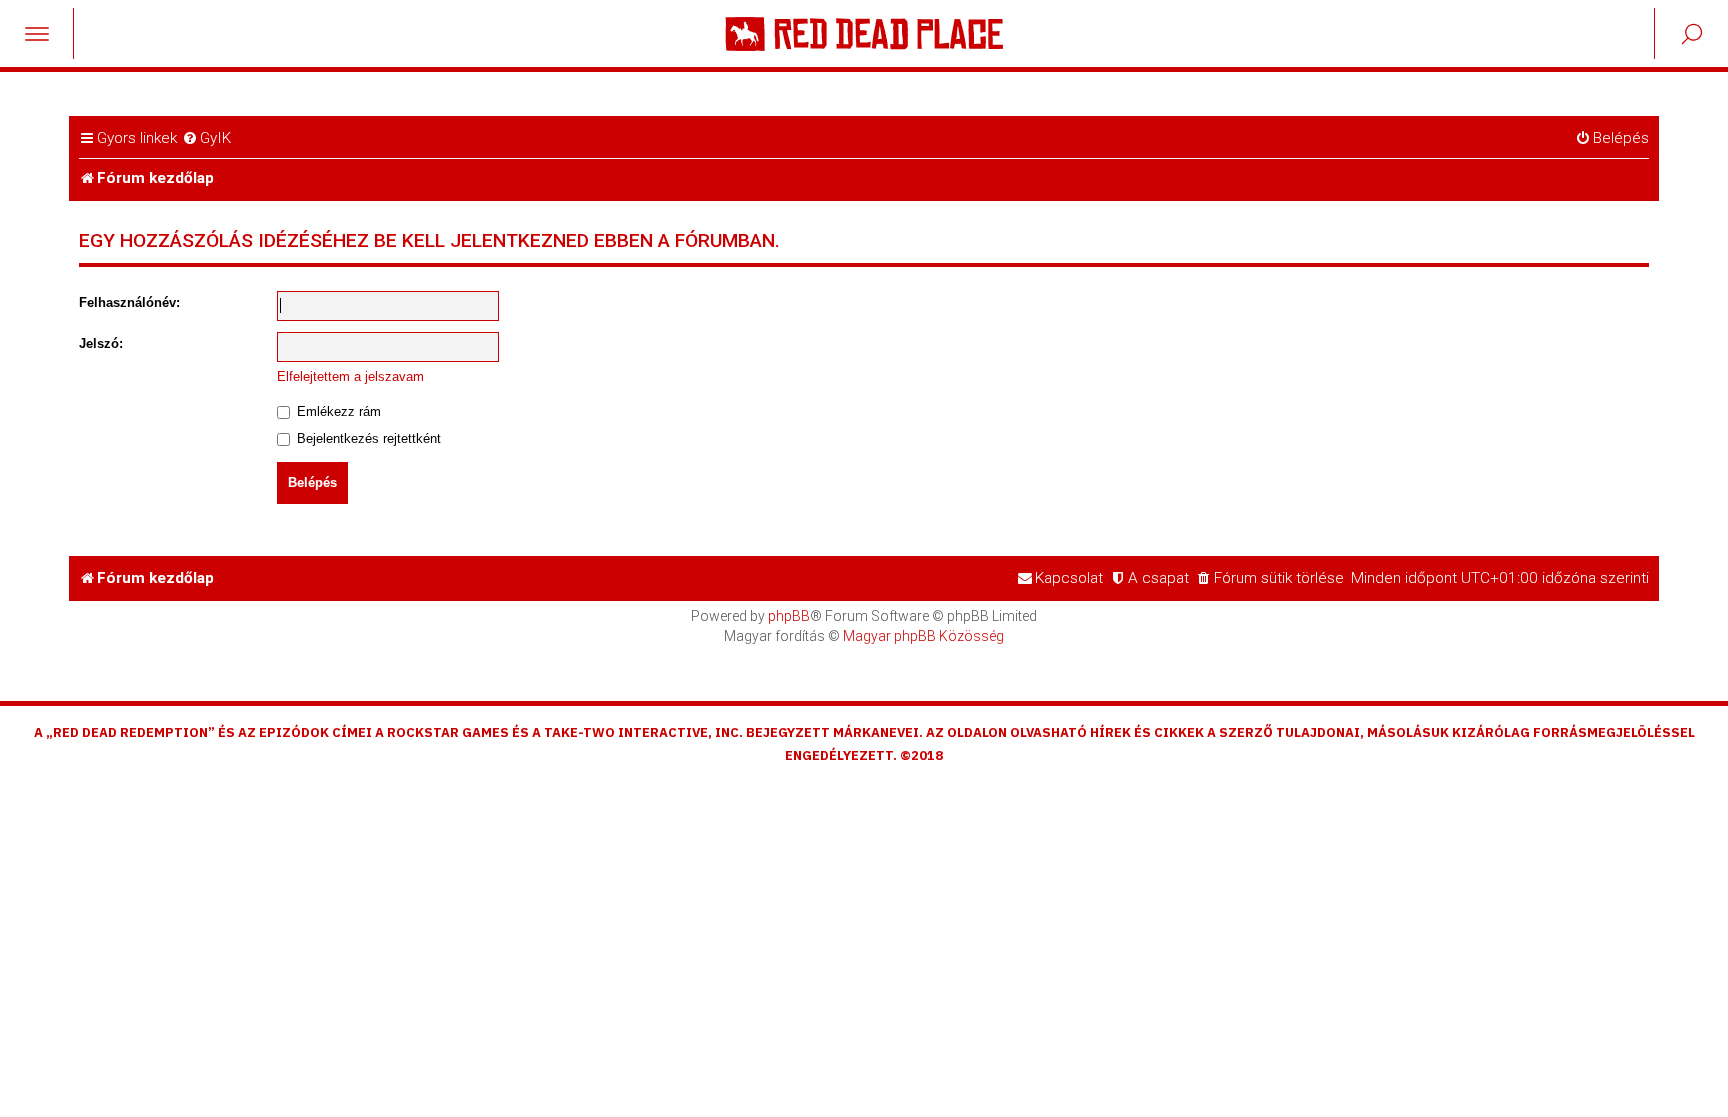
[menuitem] (206, 139)
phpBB (789, 616)
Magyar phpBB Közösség (923, 636)
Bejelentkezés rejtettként (367, 438)
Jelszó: (101, 343)
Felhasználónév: (129, 302)
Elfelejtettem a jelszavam (350, 376)
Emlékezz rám (337, 411)
